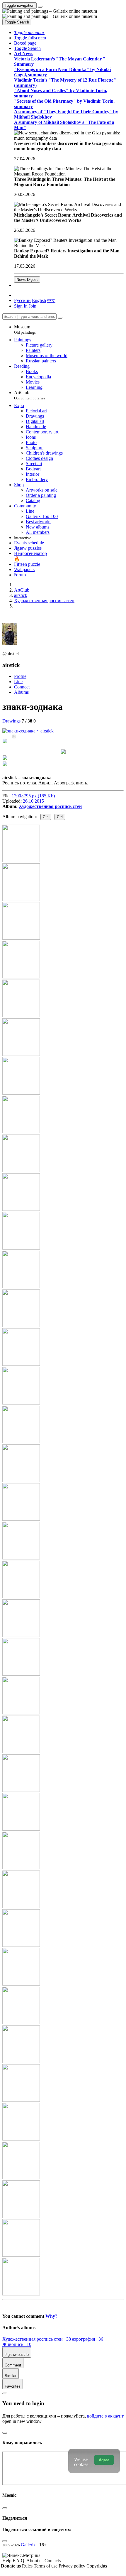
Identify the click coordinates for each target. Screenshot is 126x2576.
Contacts (53, 2561)
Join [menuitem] (33, 306)
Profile (20, 676)
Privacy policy (73, 2566)
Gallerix (28, 2545)
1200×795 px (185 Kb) (33, 796)
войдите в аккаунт (105, 2416)
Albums (21, 692)
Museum (25, 329)
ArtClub (30, 395)
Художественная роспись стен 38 (37, 2339)
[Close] (60, 318)
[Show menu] (40, 7)
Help (7, 2561)
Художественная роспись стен (50, 806)
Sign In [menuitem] (21, 306)
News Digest (27, 280)
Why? (51, 2316)
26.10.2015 (33, 801)
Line (18, 682)
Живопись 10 (17, 2344)
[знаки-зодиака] (28, 731)
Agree (104, 2460)
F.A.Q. (19, 2561)
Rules (28, 2566)
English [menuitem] (39, 300)
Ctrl (46, 817)
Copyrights (97, 2566)
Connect (22, 687)
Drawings (11, 721)
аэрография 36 (88, 2339)
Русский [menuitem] (22, 300)
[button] (29, 32)
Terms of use (46, 2566)
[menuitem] (51, 300)
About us (35, 2561)
